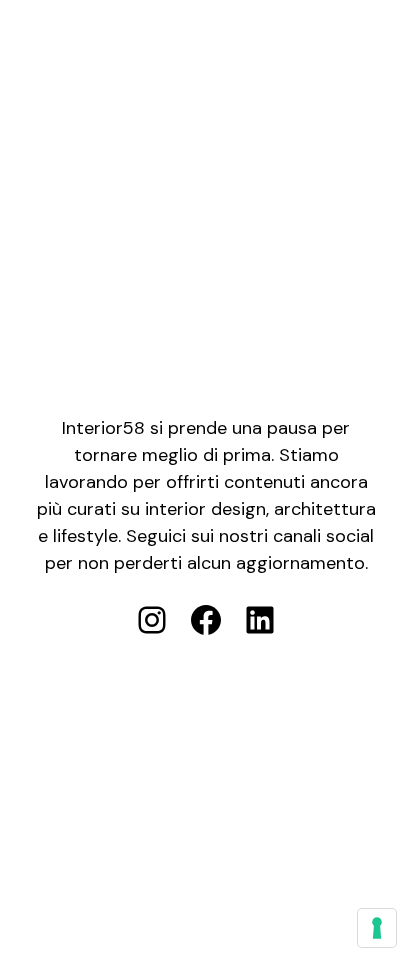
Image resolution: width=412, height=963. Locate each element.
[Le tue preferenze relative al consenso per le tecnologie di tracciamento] (377, 928)
